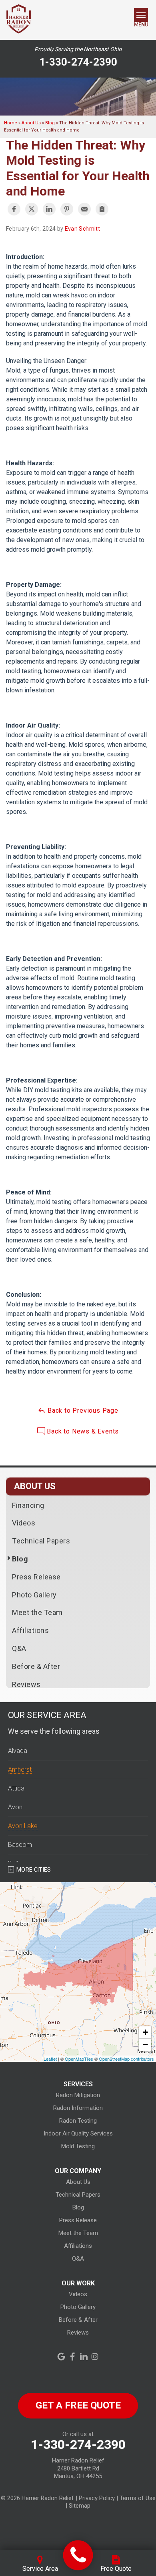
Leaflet (50, 2059)
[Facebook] (72, 2357)
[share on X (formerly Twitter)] (32, 209)
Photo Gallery (34, 1595)
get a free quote (78, 2405)
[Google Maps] (61, 2357)
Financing (28, 1505)
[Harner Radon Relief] (78, 2555)
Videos (24, 1523)
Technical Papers (41, 1541)
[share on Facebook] (14, 209)
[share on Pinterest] (67, 209)
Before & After (36, 1666)
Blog (20, 1559)
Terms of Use (138, 2498)
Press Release (36, 1577)
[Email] (84, 209)
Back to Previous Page (82, 1411)
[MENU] (141, 15)
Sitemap (80, 2506)
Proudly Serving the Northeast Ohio (78, 49)
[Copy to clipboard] (102, 209)
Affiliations (30, 1630)
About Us (35, 1486)
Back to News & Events (82, 1431)
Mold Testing (78, 2146)
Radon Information (78, 2108)
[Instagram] (95, 2357)
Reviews (26, 1684)
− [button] (145, 2045)
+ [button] (145, 2032)
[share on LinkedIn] (49, 209)
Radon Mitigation (78, 2095)
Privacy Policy (97, 2498)
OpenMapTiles (79, 2059)
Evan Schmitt (82, 229)
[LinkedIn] (84, 2357)
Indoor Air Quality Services (78, 2133)
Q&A (19, 1648)
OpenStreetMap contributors (126, 2059)
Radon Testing (78, 2121)
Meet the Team (37, 1612)
